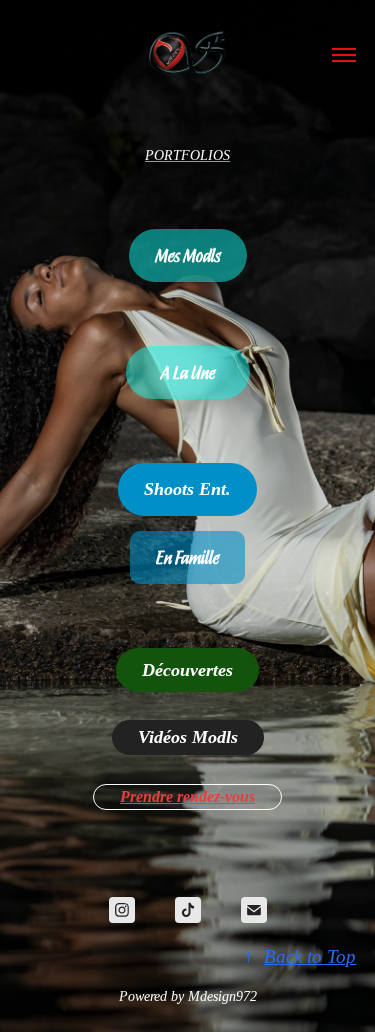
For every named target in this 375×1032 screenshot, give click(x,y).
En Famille (187, 557)
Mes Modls (188, 255)
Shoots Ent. (187, 489)
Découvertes (187, 670)
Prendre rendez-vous (187, 796)
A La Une (188, 372)
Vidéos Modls (188, 737)
